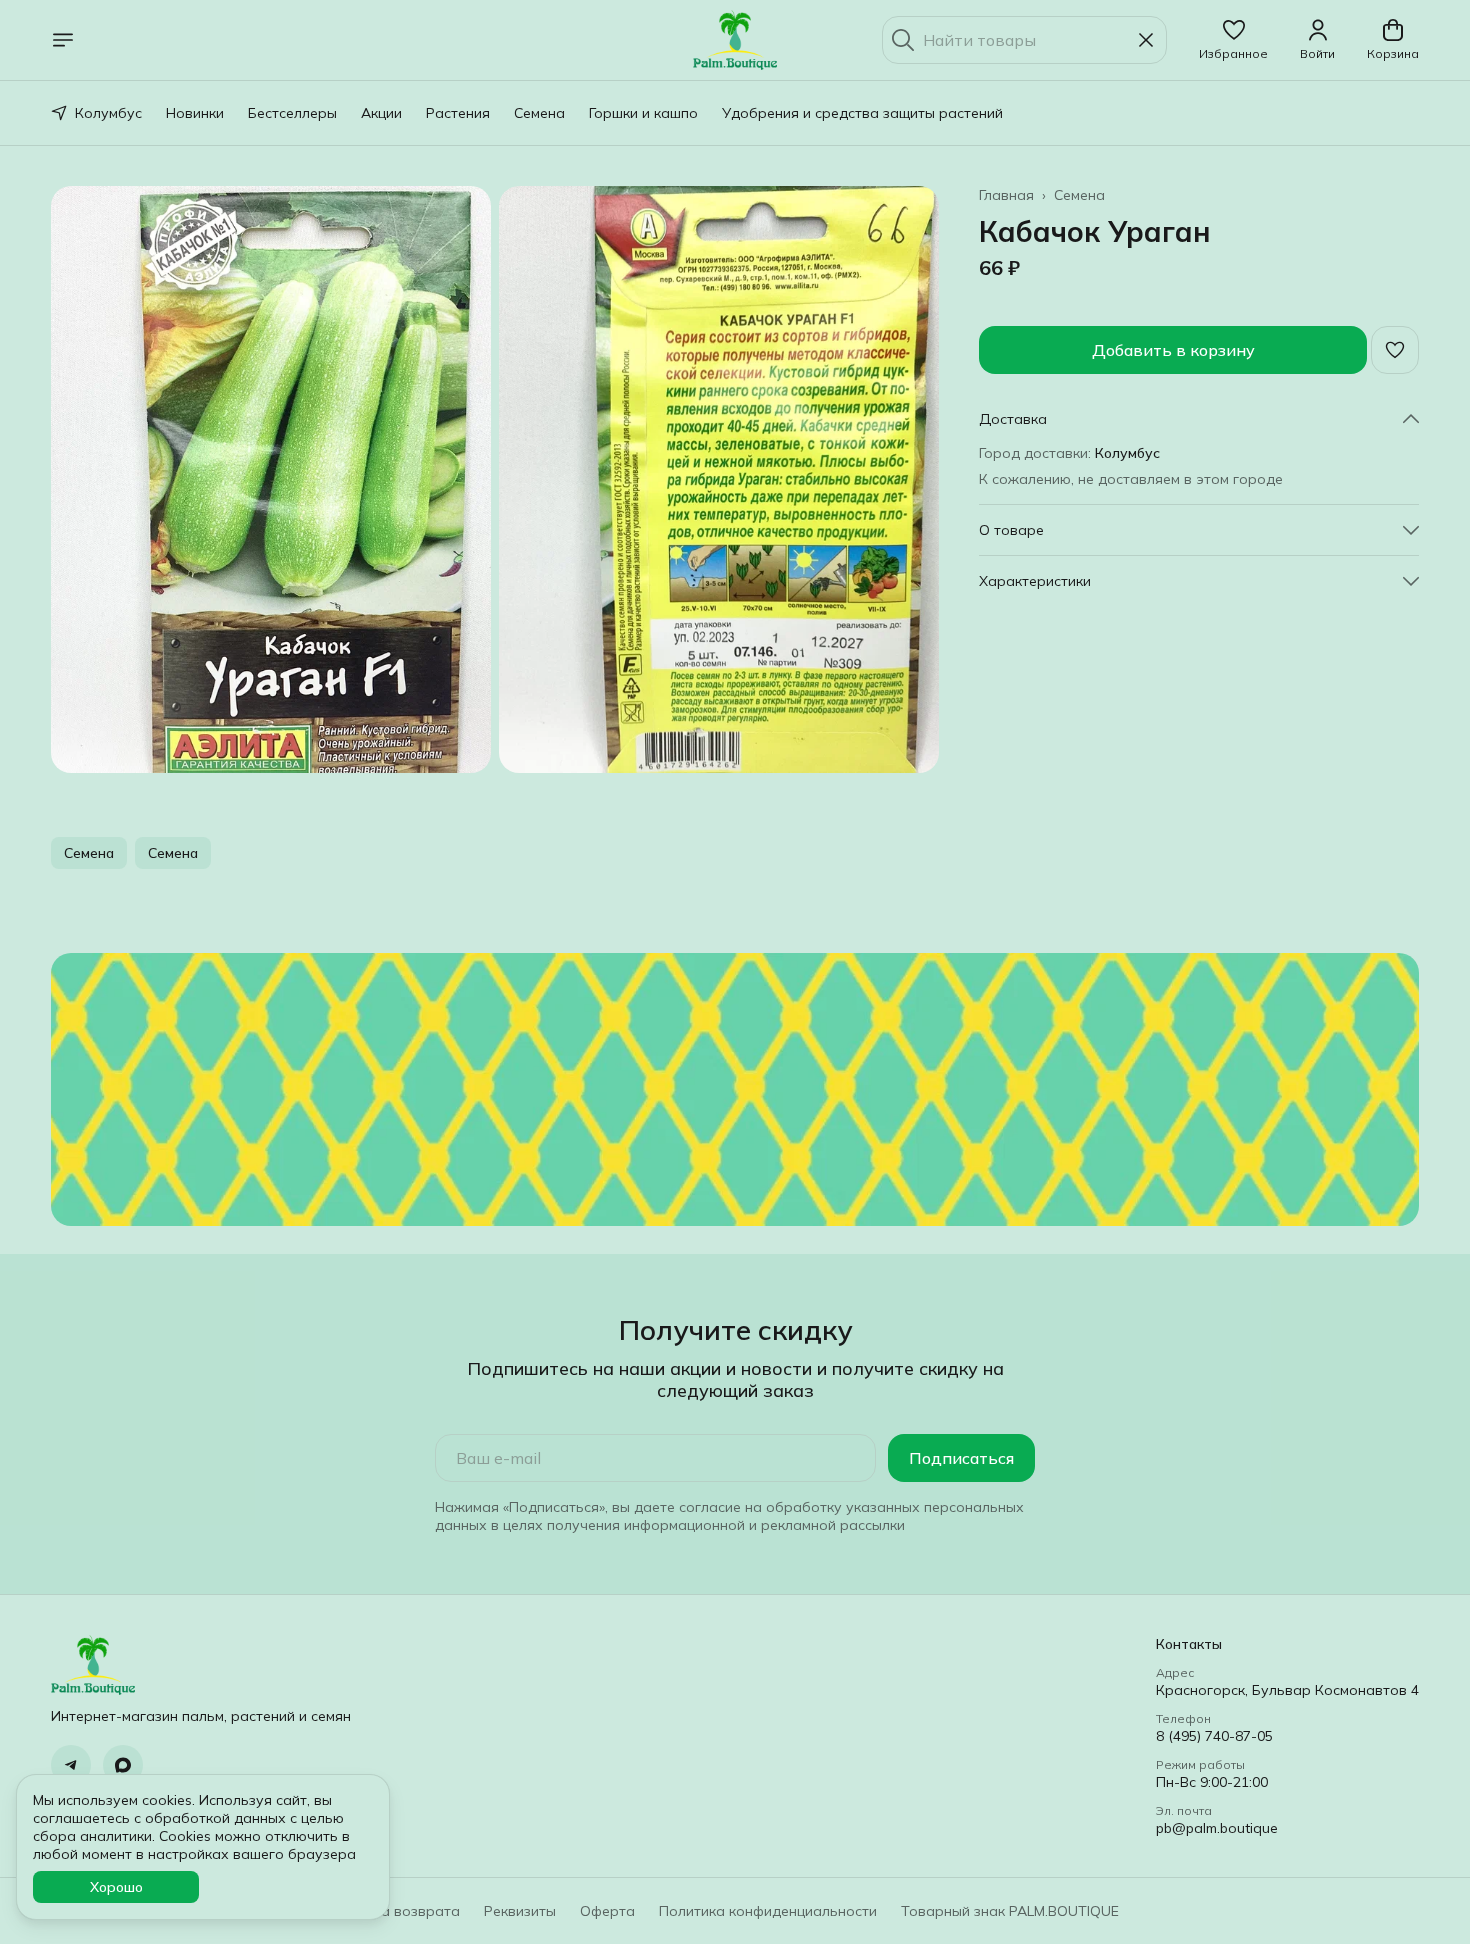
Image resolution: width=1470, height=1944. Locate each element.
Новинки (195, 113)
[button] (1233, 40)
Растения (458, 113)
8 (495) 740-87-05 (1214, 1736)
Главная (1006, 195)
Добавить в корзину (1173, 350)
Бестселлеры (292, 113)
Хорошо (116, 1887)
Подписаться (961, 1458)
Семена (539, 113)
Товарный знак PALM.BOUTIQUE (1010, 1911)
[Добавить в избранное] (1395, 350)
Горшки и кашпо (643, 113)
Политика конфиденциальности (768, 1911)
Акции (381, 113)
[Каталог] (63, 40)
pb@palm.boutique (1217, 1828)
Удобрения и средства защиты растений (862, 113)
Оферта (607, 1911)
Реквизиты (520, 1911)
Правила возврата (394, 1911)
